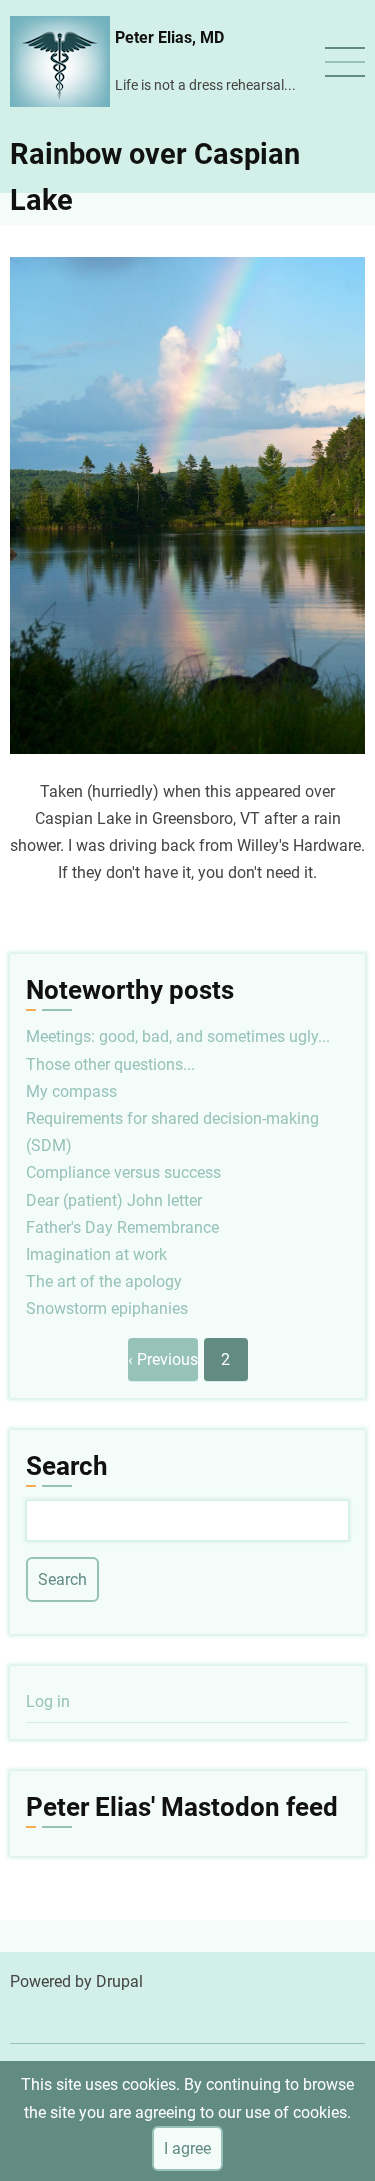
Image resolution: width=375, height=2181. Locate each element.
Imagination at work (96, 1254)
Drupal (119, 1981)
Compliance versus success (123, 1172)
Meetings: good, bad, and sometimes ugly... (178, 1036)
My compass (71, 1091)
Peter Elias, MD (169, 37)
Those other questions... (110, 1064)
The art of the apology (104, 1281)
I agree (187, 2148)
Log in (48, 1701)
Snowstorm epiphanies (107, 1308)
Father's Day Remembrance (122, 1227)
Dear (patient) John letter (114, 1200)
